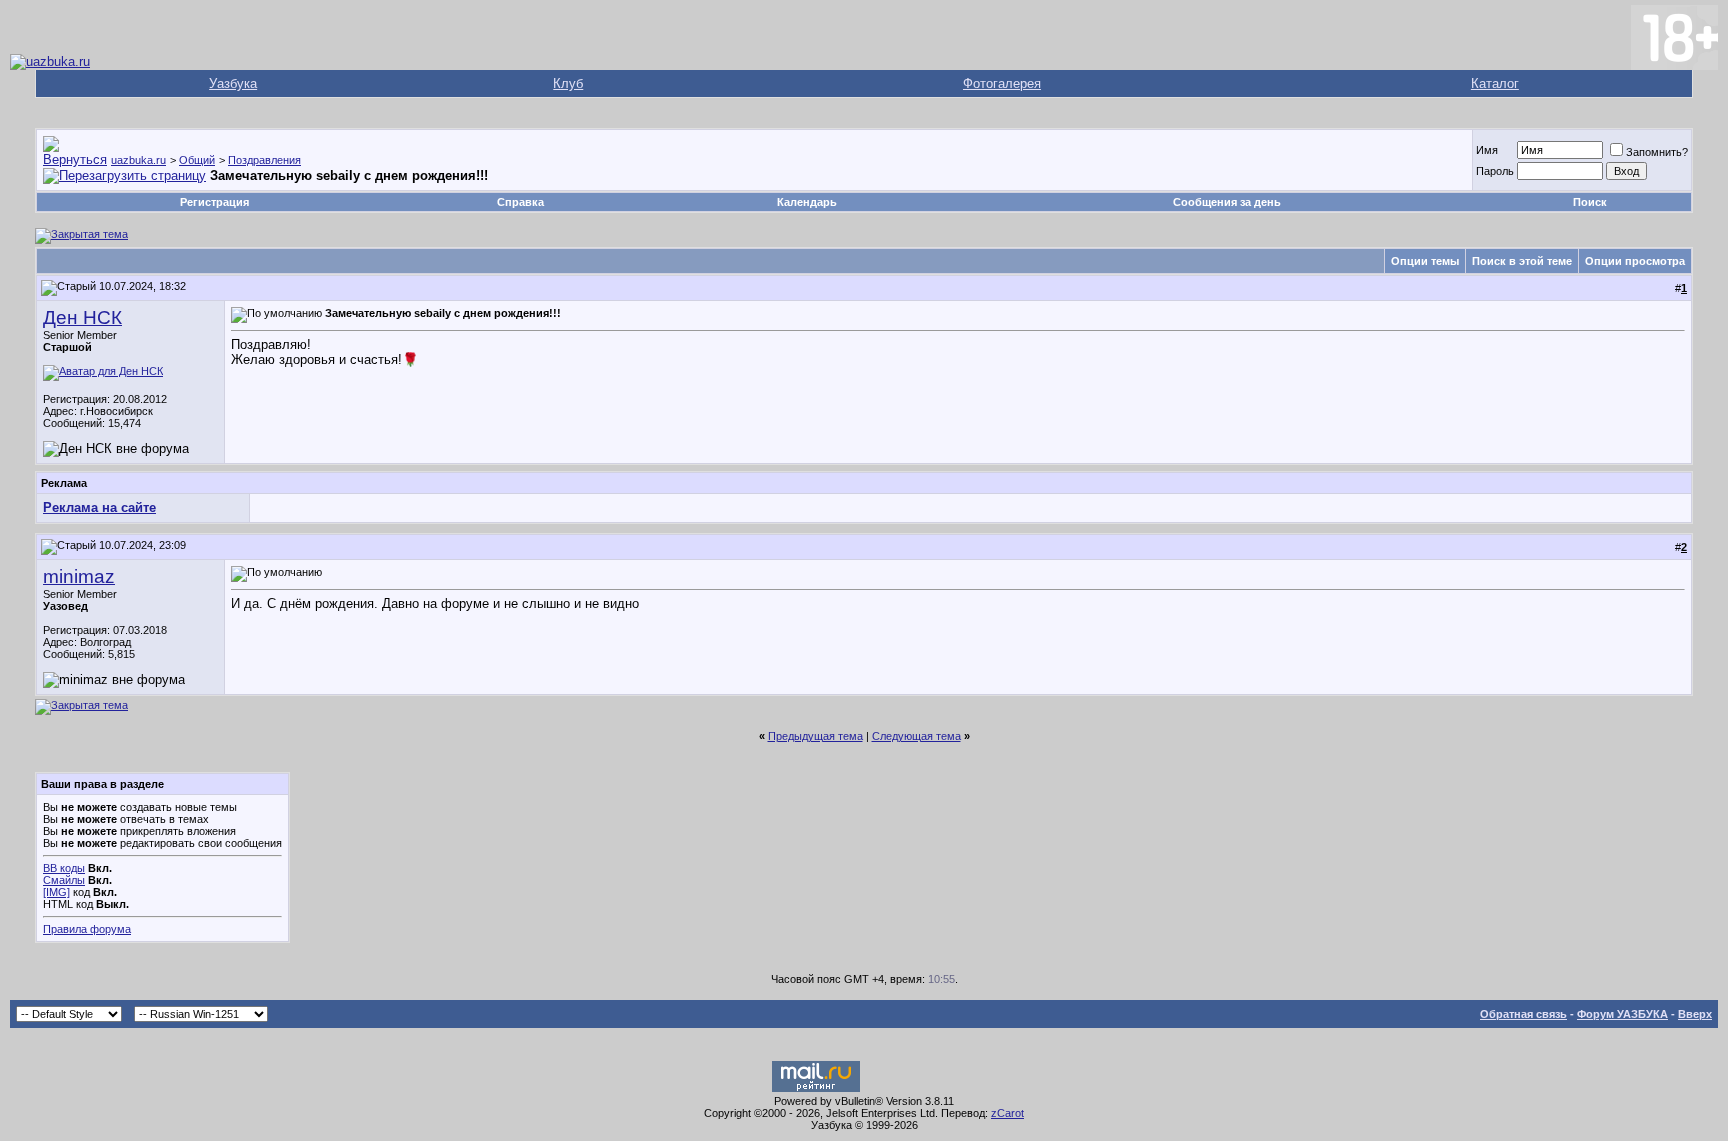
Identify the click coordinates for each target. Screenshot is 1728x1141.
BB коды (64, 868)
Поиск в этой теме (1522, 261)
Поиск (1590, 202)
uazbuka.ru (138, 160)
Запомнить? (1657, 152)
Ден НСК (82, 317)
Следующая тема (916, 736)
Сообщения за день (1227, 202)
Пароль (1495, 171)
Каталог (1495, 83)
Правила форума (87, 929)
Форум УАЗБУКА (1622, 1014)
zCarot (1007, 1113)
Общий (197, 160)
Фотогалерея (1002, 83)
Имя (1487, 150)
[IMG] (56, 892)
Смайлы (64, 880)
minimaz (79, 576)
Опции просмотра (1635, 261)
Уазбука (233, 83)
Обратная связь (1523, 1014)
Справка (520, 202)
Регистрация (214, 202)
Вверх (1695, 1014)
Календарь (807, 202)
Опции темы (1425, 261)
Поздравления (264, 160)
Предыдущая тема (815, 736)
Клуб (568, 83)
